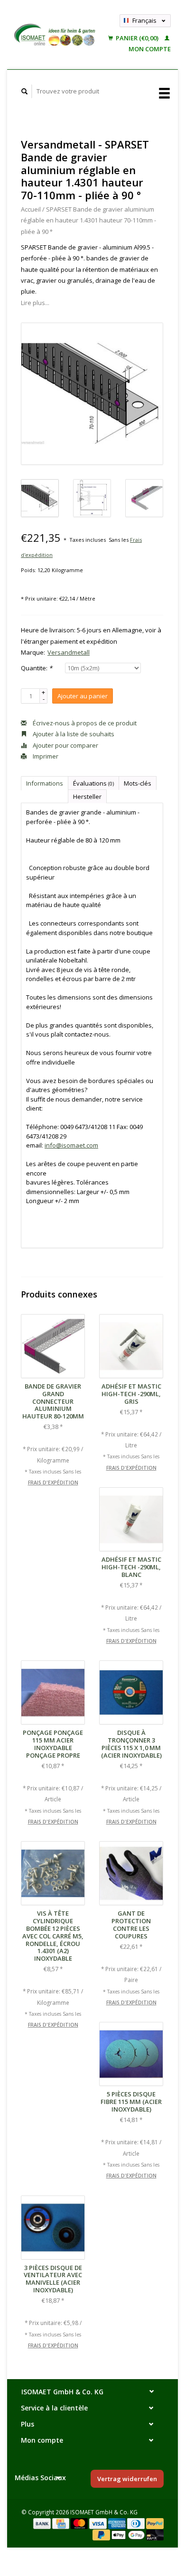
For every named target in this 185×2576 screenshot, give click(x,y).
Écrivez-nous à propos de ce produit (84, 723)
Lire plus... (35, 303)
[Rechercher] (25, 91)
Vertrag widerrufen (127, 2479)
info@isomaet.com (71, 1145)
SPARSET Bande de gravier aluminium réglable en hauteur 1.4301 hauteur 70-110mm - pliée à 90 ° (88, 220)
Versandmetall (69, 652)
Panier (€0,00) (137, 38)
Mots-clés (138, 783)
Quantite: (37, 668)
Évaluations (93, 783)
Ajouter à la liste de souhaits (73, 734)
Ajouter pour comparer (65, 745)
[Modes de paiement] (43, 2523)
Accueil (31, 209)
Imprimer (45, 756)
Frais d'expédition (53, 1483)
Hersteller (87, 797)
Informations (45, 783)
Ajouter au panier (83, 696)
